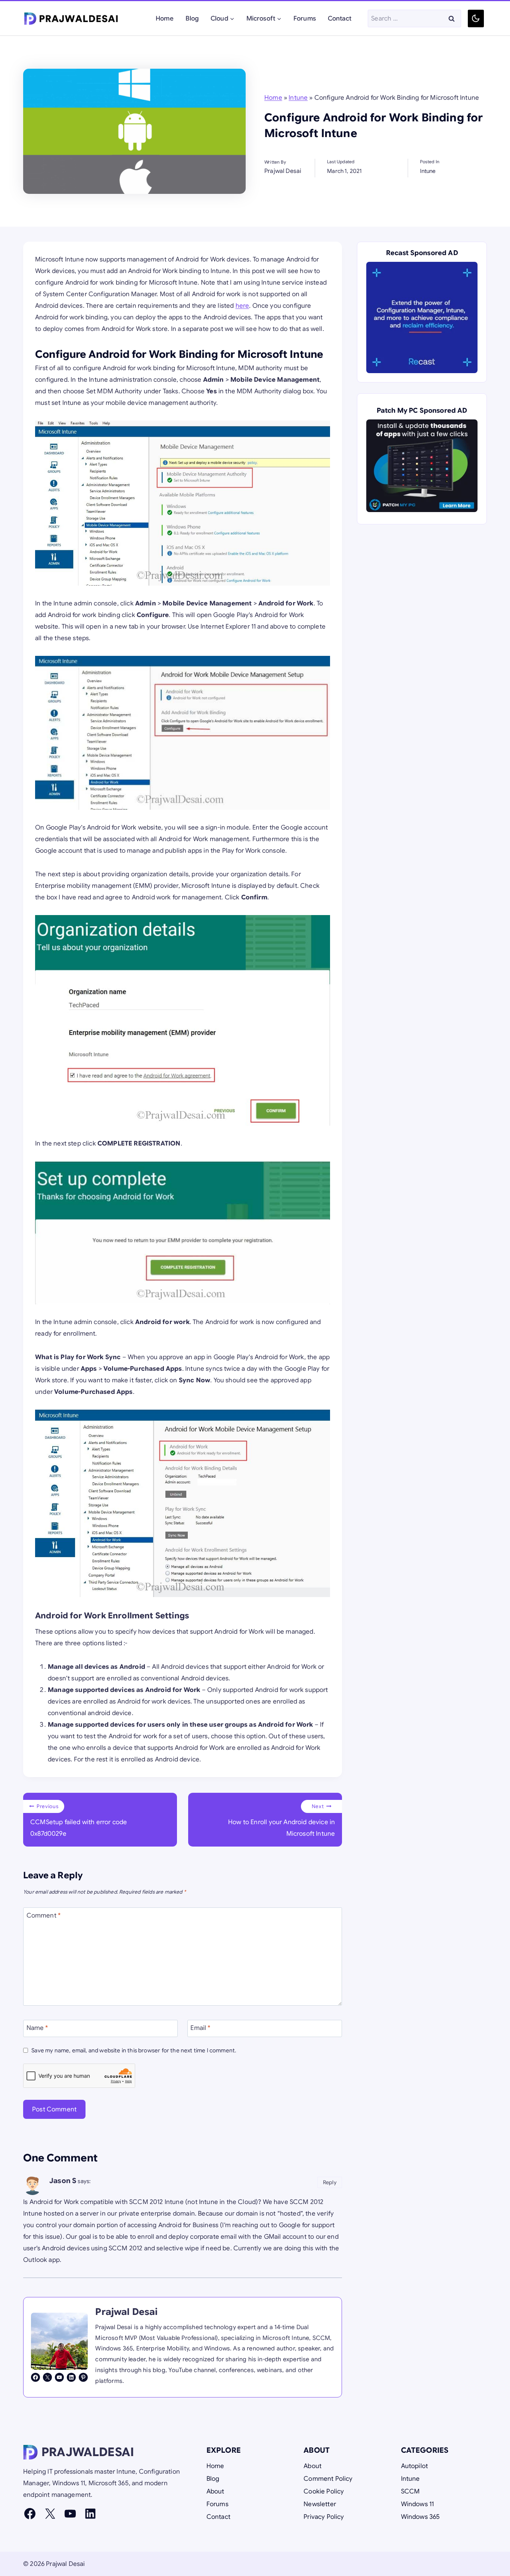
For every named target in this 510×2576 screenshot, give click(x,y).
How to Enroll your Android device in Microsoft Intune (282, 1820)
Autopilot (415, 2466)
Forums (305, 18)
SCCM (411, 2491)
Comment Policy (328, 2479)
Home (165, 18)
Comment (44, 1915)
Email (200, 2028)
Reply (330, 2182)
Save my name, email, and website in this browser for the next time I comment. (134, 2050)
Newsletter (320, 2504)
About (215, 2491)
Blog (192, 18)
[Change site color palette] (476, 18)
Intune (298, 98)
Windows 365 (421, 2517)
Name (37, 2028)
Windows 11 (418, 2504)
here (242, 306)
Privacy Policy (324, 2517)
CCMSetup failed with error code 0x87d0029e (79, 1820)
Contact (340, 18)
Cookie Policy (324, 2491)
